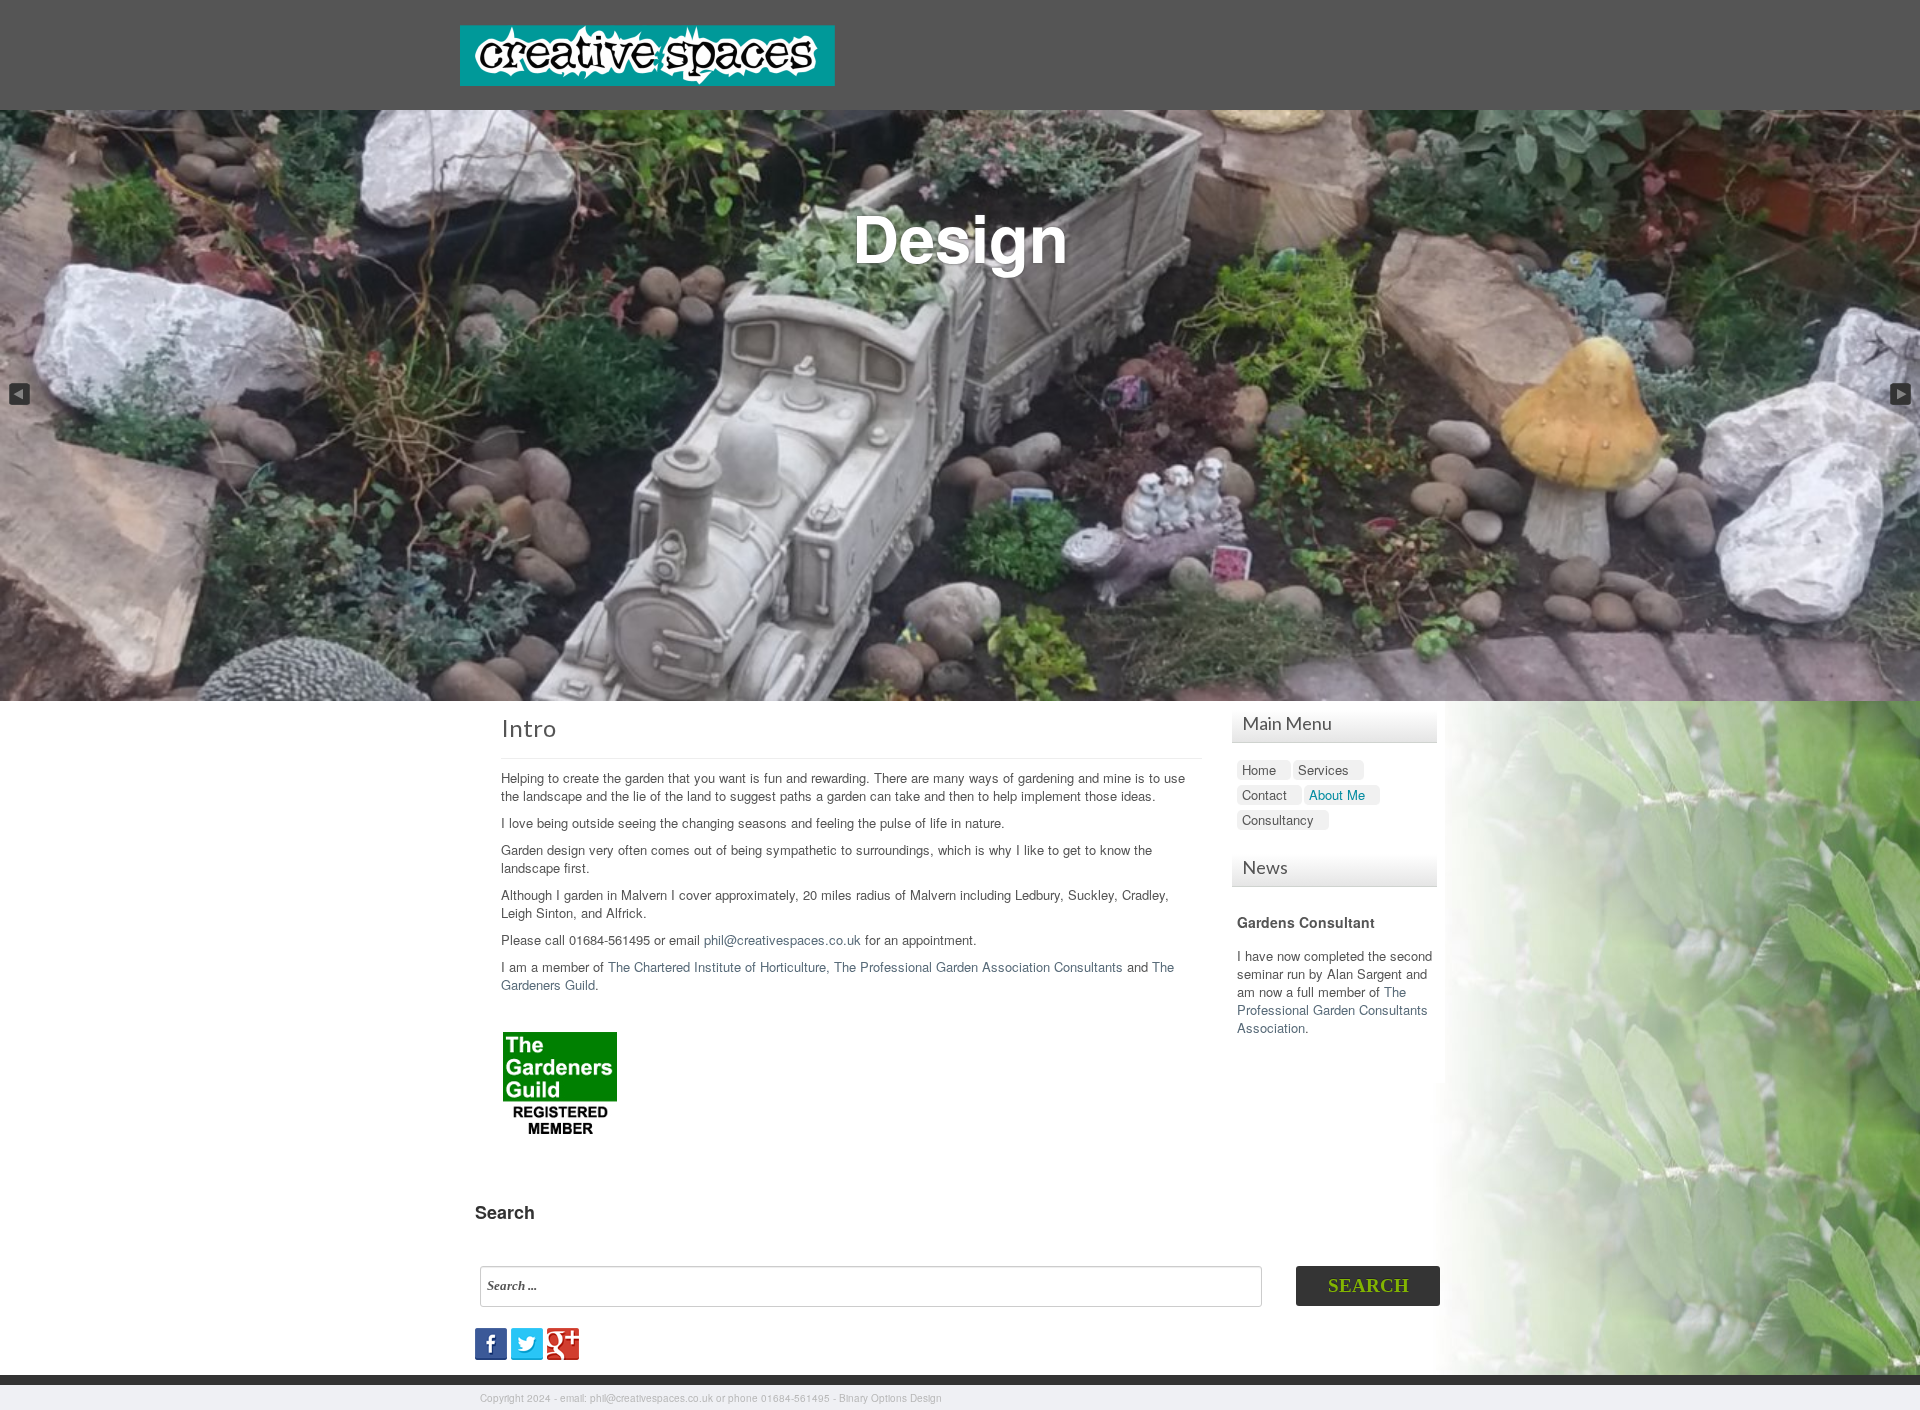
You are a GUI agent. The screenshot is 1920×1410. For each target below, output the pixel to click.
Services (1323, 769)
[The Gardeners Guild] (560, 1080)
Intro (528, 727)
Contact (1264, 794)
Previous (18, 395)
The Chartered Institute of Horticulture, (719, 966)
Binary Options (873, 1398)
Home (1259, 769)
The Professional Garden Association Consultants (978, 966)
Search (1368, 1285)
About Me (1337, 794)
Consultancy (1278, 819)
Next (1902, 395)
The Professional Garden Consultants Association (1332, 1009)
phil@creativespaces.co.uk (782, 939)
